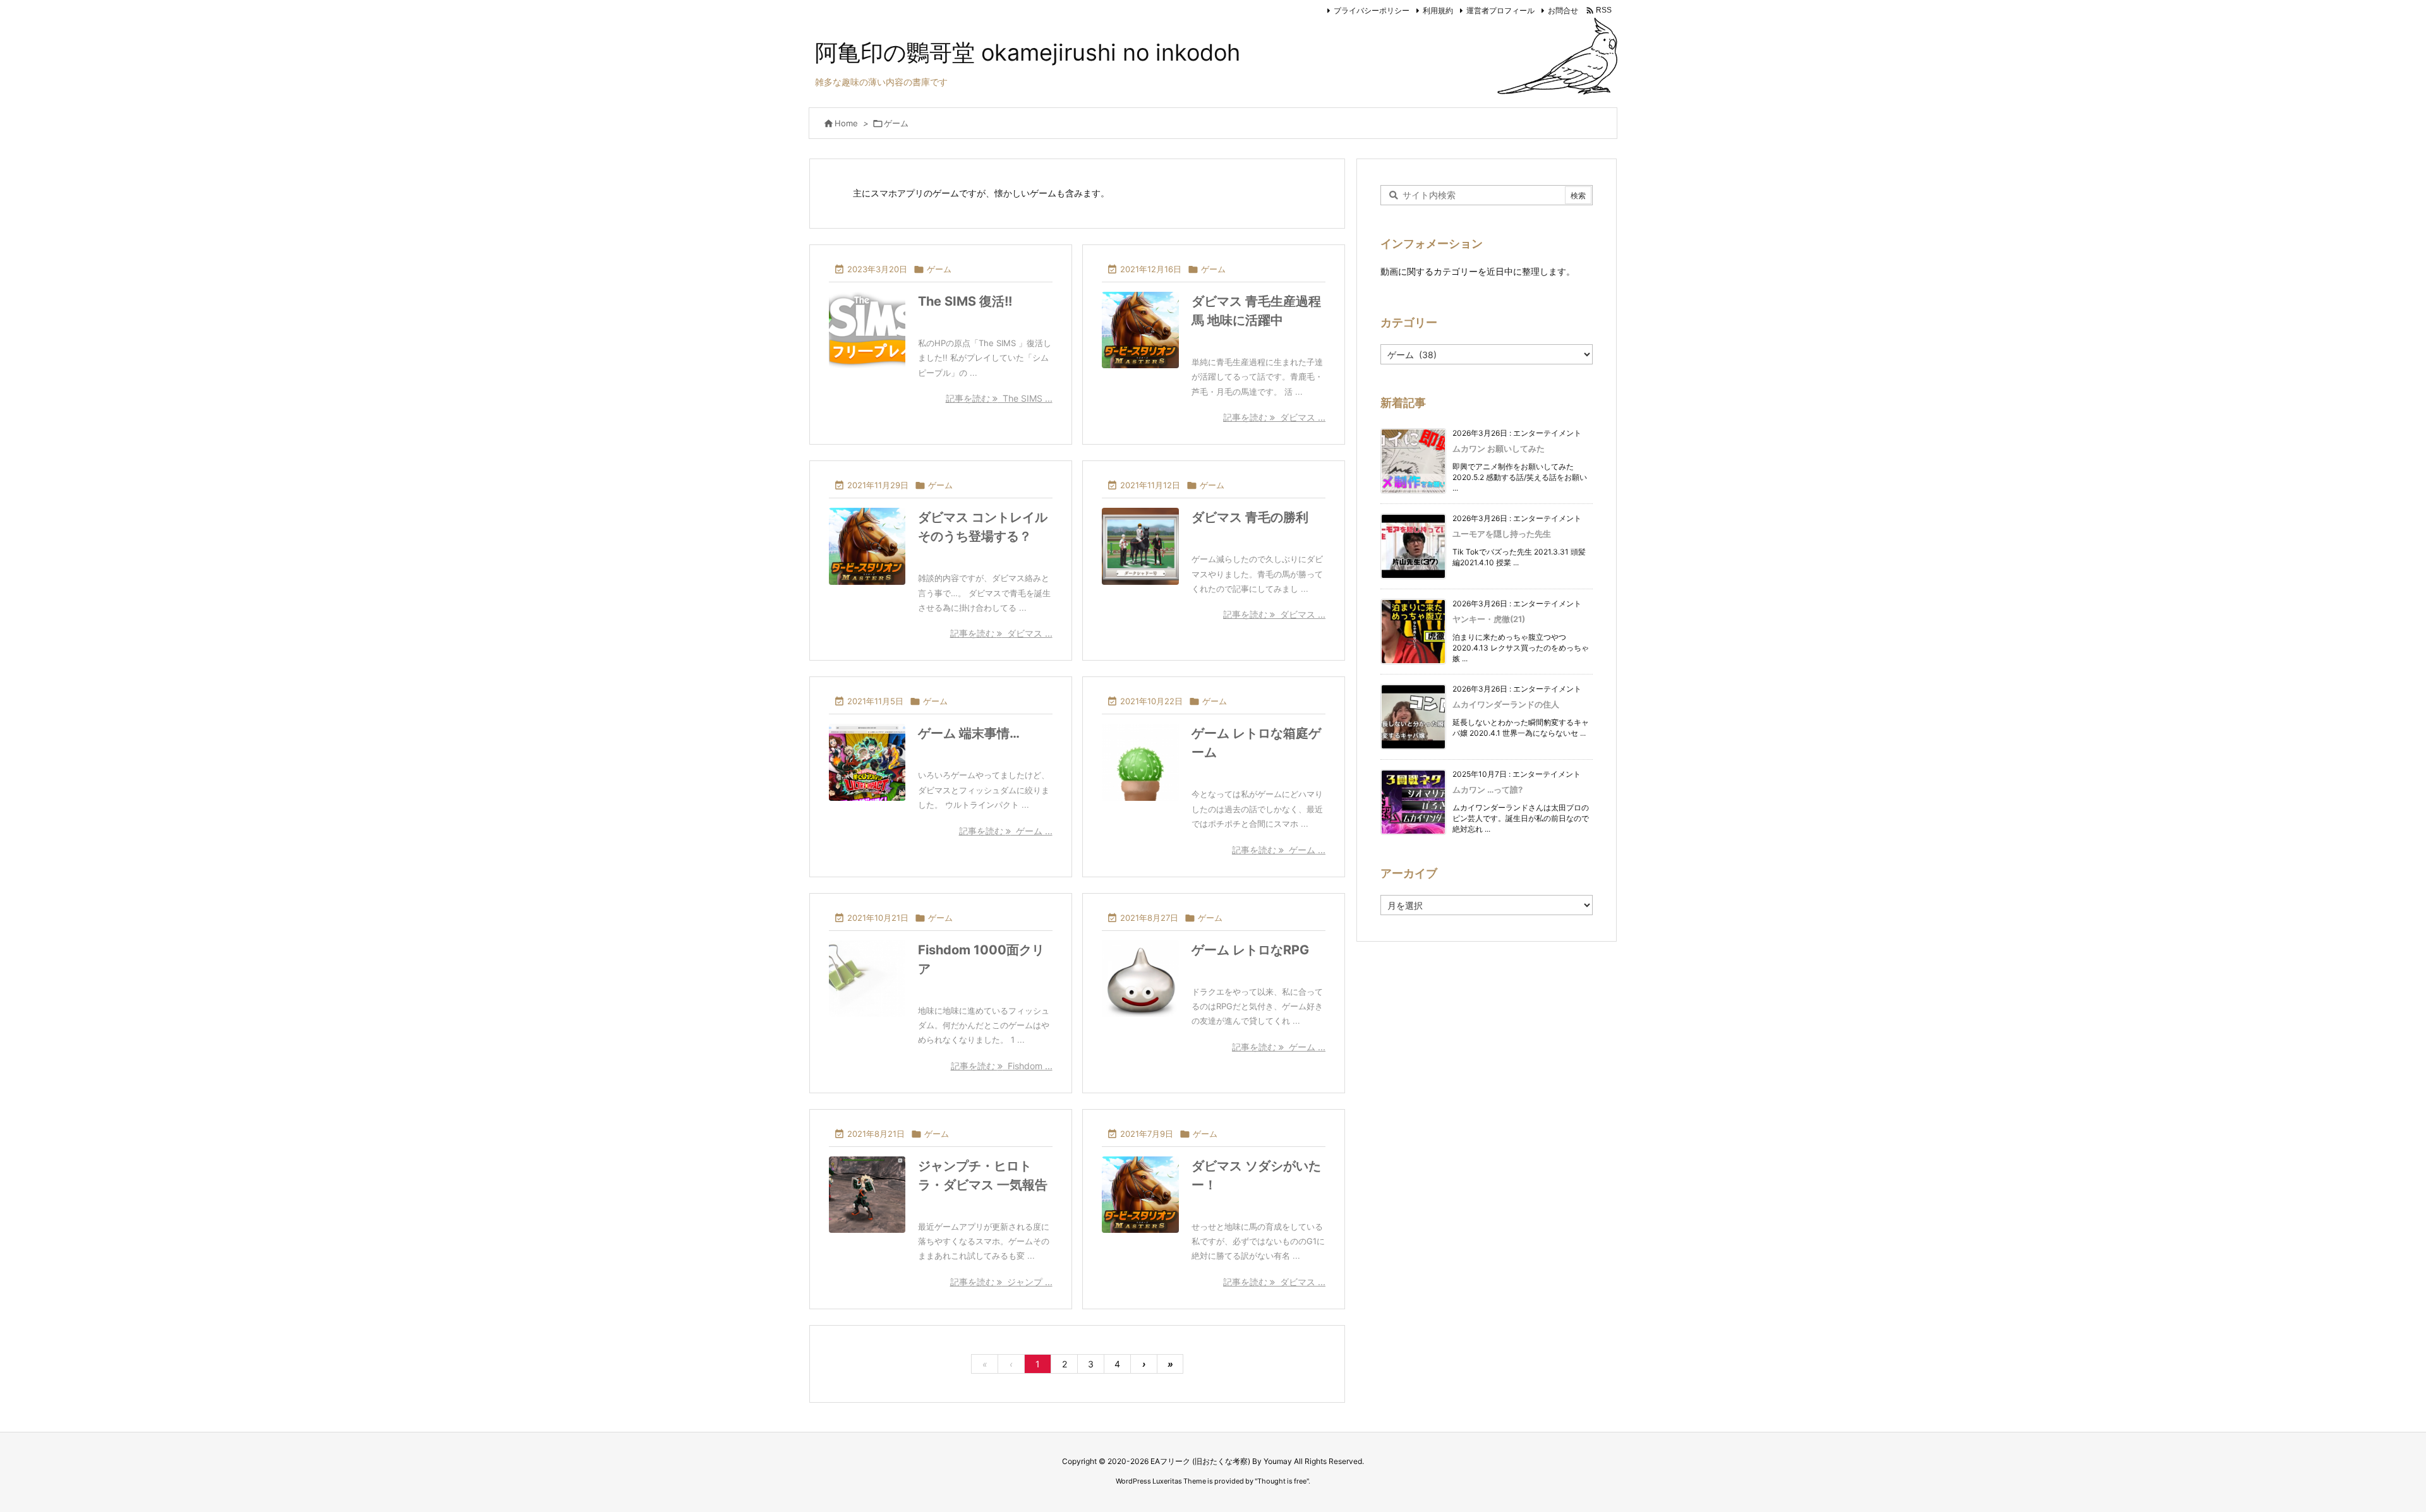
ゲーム (939, 269)
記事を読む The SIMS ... (999, 398)
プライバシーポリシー (1372, 10)
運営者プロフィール (1500, 10)
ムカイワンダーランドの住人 (1506, 704)
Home (846, 123)
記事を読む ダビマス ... (1274, 417)
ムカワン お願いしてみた (1499, 448)
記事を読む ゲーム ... (1006, 831)
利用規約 (1438, 10)
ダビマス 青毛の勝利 (1250, 517)
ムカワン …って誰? (1488, 789)
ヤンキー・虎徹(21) (1489, 619)
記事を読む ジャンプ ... (1001, 1282)
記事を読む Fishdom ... (1002, 1066)
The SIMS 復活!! (965, 301)
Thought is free (1282, 1481)
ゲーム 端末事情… (969, 733)
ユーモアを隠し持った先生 (1502, 534)
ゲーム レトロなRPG (1250, 950)
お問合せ (1563, 10)
